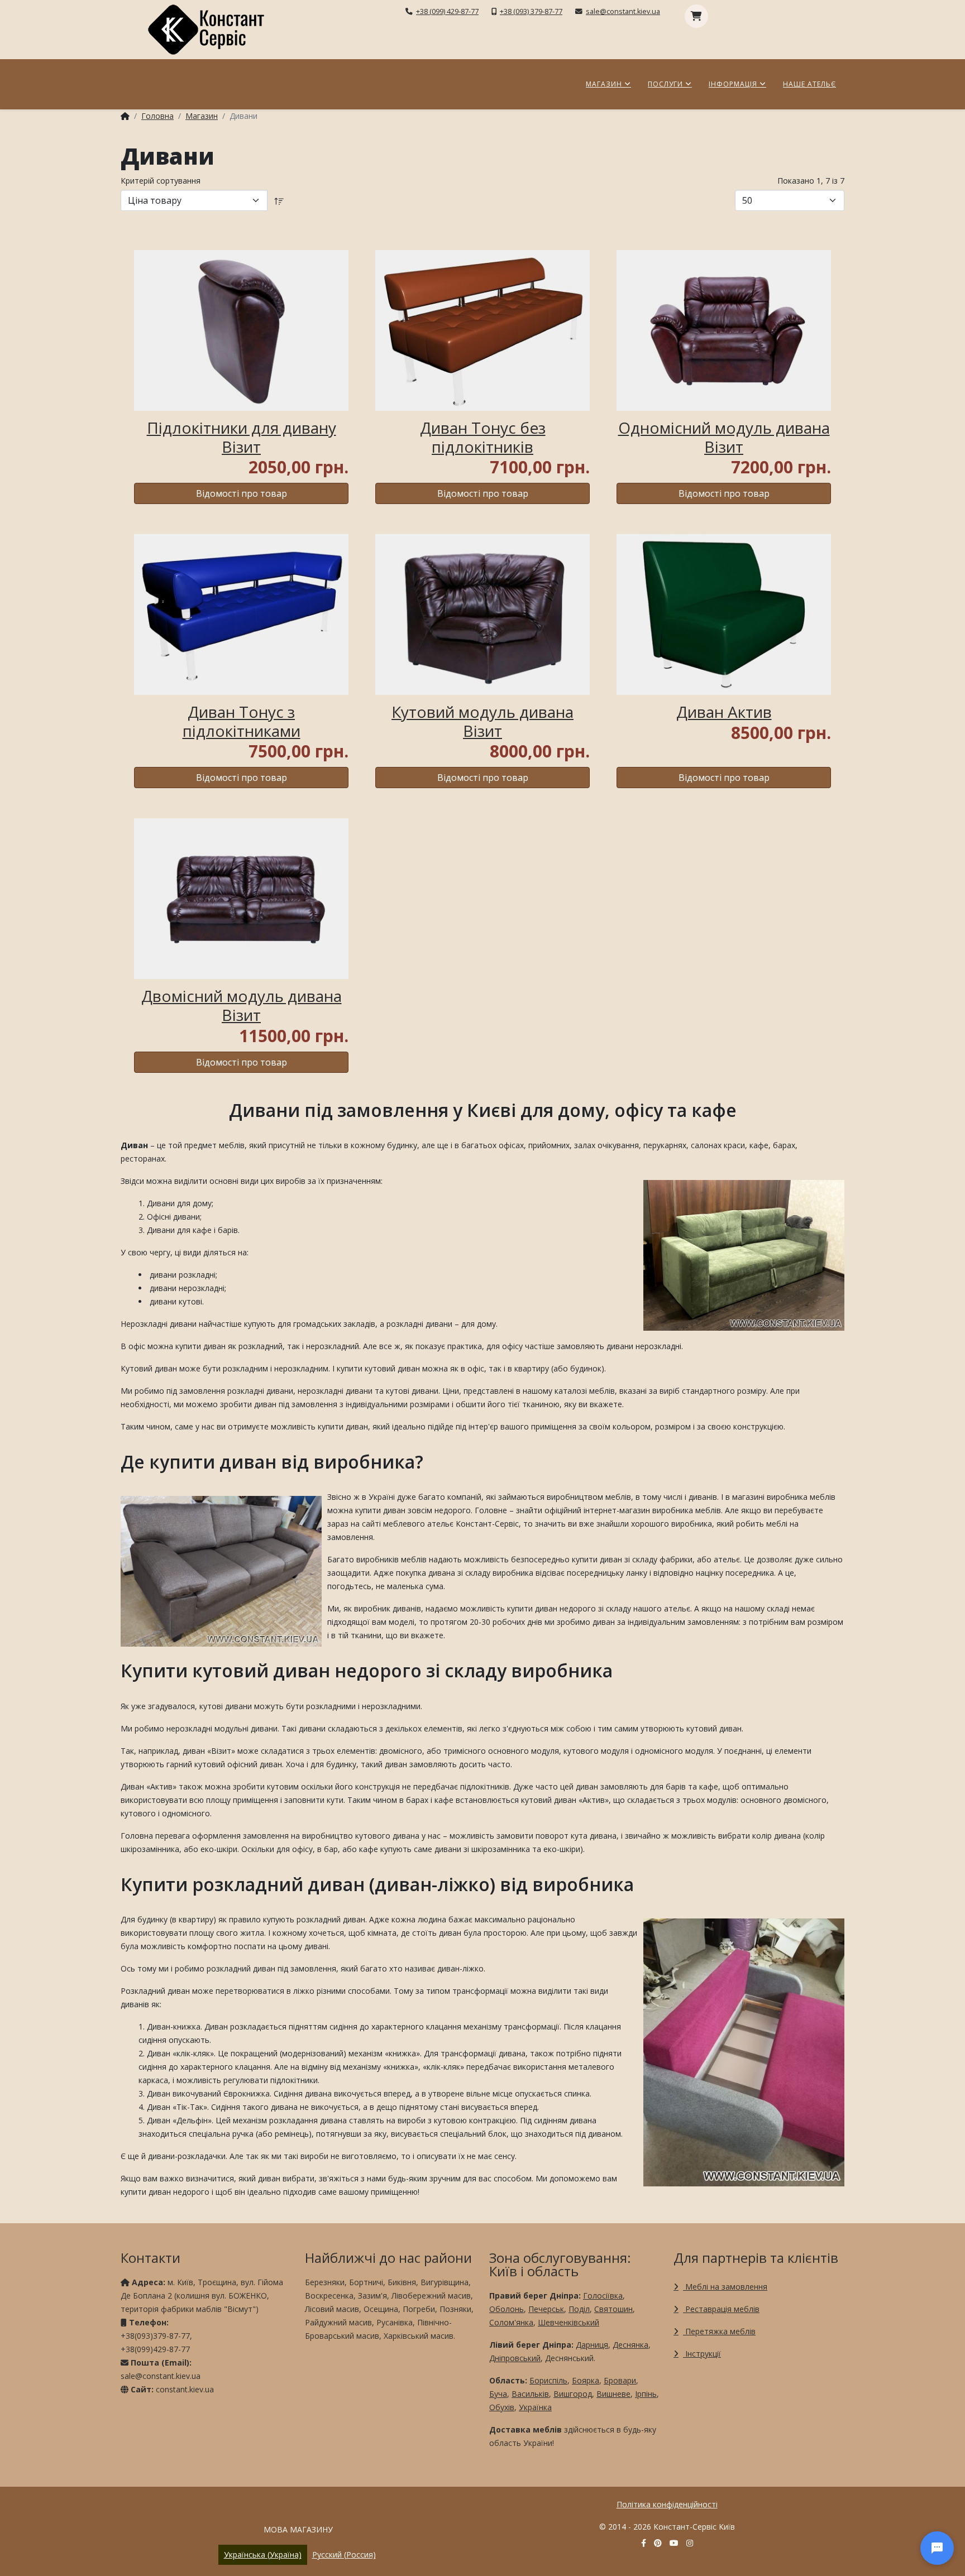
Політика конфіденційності (667, 2504)
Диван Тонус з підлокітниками (242, 721)
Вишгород (573, 2394)
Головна (157, 116)
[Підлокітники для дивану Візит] (241, 330)
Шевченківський (569, 2322)
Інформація (733, 84)
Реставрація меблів (721, 2309)
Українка (535, 2407)
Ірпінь (646, 2394)
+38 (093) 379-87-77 (531, 11)
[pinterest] (658, 2543)
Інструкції (702, 2354)
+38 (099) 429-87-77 (447, 11)
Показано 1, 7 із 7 (811, 181)
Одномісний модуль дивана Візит (724, 437)
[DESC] (279, 200)
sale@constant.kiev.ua (623, 11)
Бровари (620, 2380)
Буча (498, 2394)
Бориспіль (548, 2380)
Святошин (613, 2309)
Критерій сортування (161, 181)
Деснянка (630, 2345)
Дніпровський (515, 2358)
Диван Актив (724, 712)
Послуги (665, 84)
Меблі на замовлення (725, 2287)
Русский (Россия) (344, 2555)
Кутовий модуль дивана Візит (482, 721)
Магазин (604, 84)
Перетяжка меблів (719, 2331)
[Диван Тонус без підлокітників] (482, 330)
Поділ (579, 2309)
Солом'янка (511, 2322)
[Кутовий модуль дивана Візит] (482, 615)
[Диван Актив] (724, 615)
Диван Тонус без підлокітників (483, 437)
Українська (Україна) (263, 2555)
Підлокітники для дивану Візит (242, 437)
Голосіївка (603, 2296)
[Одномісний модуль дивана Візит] (724, 330)
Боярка (586, 2380)
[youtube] (674, 2543)
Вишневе (613, 2394)
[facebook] (644, 2543)
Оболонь (507, 2309)
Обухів (502, 2407)
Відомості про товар (242, 493)
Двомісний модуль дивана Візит (242, 1005)
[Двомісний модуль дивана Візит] (241, 899)
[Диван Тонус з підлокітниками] (241, 615)
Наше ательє (809, 84)
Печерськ (546, 2309)
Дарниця (592, 2345)
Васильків (530, 2394)
